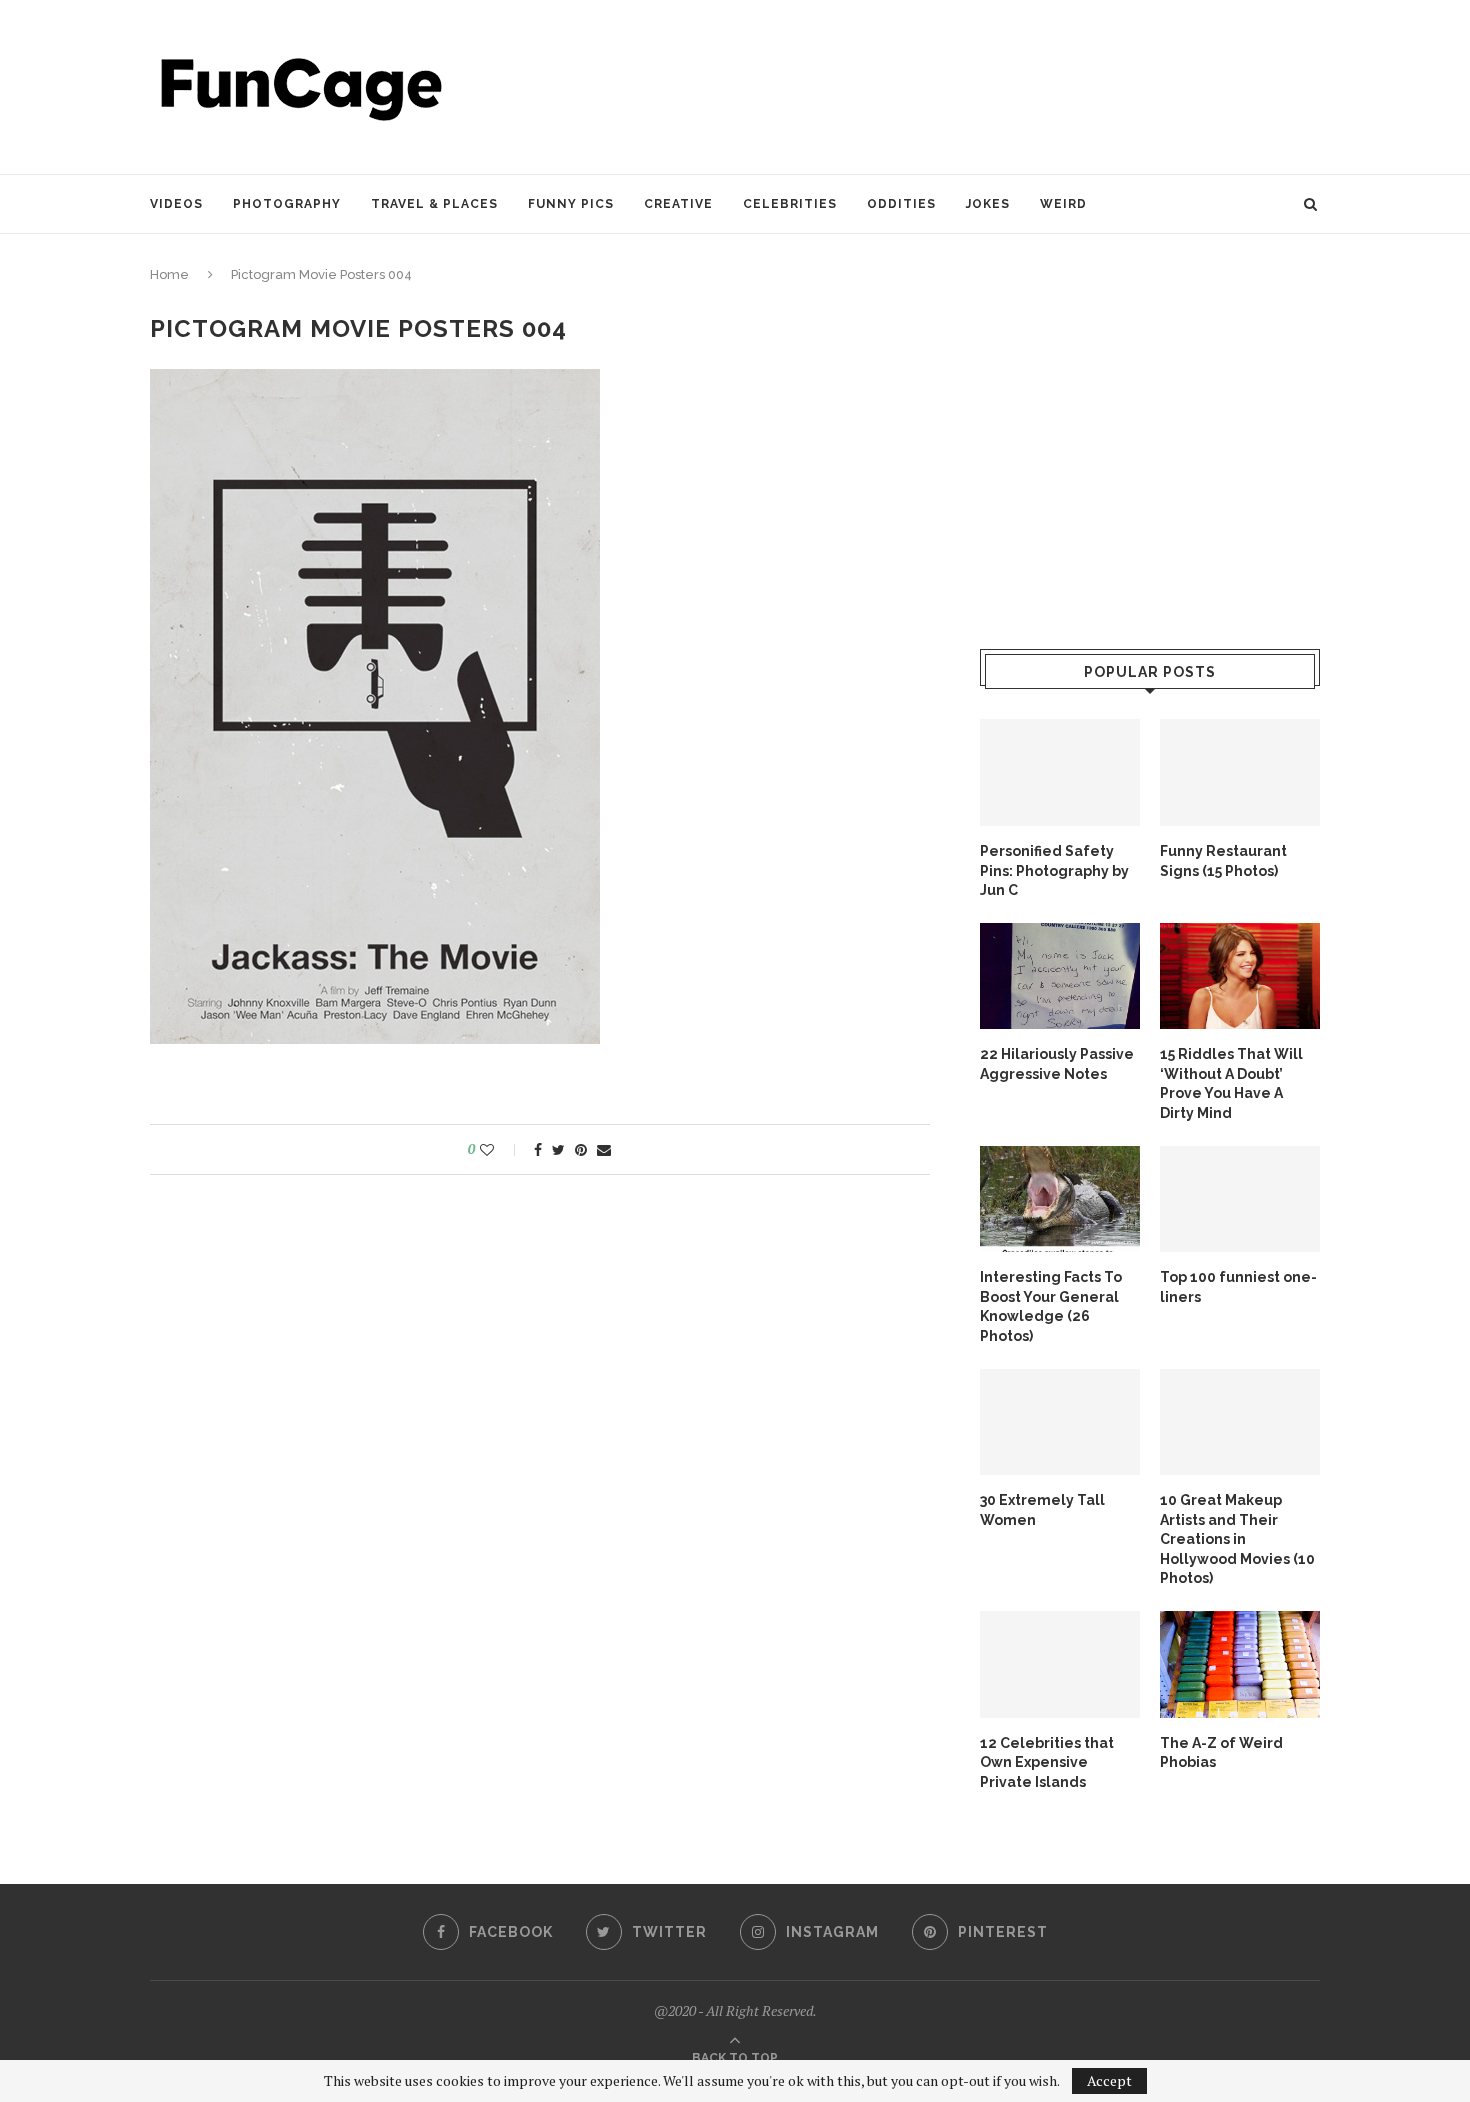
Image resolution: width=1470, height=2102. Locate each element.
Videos (176, 204)
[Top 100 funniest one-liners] (1240, 1199)
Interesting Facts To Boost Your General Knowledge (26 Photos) (1051, 1306)
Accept (1109, 2080)
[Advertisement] (956, 85)
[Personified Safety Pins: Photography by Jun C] (1060, 772)
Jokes (988, 204)
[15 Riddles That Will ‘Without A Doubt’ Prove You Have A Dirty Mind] (1240, 976)
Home (169, 274)
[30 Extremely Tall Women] (1060, 1422)
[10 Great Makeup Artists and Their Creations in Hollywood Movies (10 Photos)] (1240, 1422)
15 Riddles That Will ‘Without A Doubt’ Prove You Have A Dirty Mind (1231, 1083)
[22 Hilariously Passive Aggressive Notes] (1060, 976)
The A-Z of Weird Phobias (1221, 1753)
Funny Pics (571, 204)
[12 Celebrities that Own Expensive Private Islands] (1060, 1664)
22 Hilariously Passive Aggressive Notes (1057, 1064)
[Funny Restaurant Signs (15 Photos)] (1240, 772)
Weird (1063, 204)
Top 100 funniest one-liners (1238, 1287)
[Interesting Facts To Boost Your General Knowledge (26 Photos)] (1060, 1199)
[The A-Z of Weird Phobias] (1240, 1664)
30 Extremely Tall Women (1042, 1510)
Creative (678, 204)
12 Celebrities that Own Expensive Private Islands (1047, 1762)
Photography (287, 204)
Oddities (901, 204)
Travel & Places (434, 204)
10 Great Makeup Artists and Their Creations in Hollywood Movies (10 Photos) (1237, 1539)
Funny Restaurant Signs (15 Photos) (1223, 861)
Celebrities (790, 204)
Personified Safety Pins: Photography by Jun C (1054, 870)
